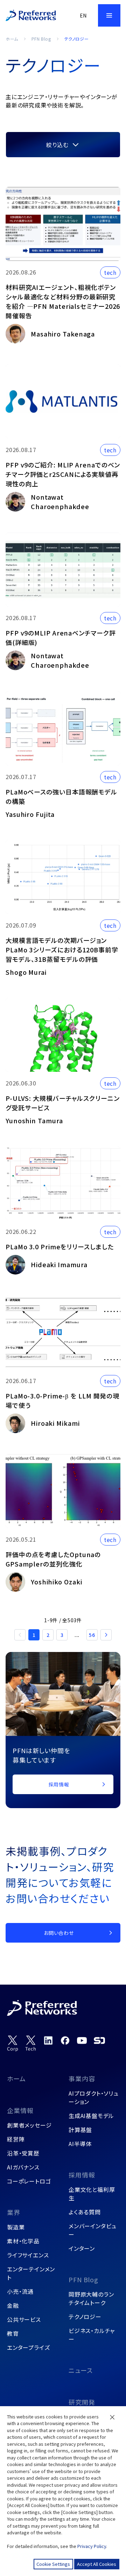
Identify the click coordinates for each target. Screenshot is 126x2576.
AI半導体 (80, 2144)
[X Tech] (31, 2044)
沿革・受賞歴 (23, 2153)
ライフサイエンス (28, 2255)
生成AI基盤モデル (91, 2116)
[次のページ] (106, 1635)
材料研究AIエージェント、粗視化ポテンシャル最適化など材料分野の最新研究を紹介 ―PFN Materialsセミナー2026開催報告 (63, 301)
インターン (82, 2248)
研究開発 (82, 2402)
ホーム (12, 39)
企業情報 (20, 2110)
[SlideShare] (99, 2040)
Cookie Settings (53, 2564)
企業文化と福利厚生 (92, 2194)
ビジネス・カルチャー (92, 2335)
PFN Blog (41, 39)
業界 (14, 2212)
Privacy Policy (92, 2546)
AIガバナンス (23, 2167)
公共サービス (24, 2319)
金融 (13, 2305)
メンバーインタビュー (93, 2230)
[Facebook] (65, 2040)
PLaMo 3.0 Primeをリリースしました (60, 1247)
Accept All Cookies (97, 2564)
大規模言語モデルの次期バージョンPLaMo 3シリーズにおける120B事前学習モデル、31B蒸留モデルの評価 (62, 950)
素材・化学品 (23, 2241)
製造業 (16, 2227)
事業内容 (82, 2078)
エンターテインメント (31, 2273)
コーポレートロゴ (29, 2181)
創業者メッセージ (29, 2125)
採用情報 (82, 2175)
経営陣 (16, 2139)
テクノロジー (85, 2317)
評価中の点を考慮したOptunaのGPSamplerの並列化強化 (53, 1559)
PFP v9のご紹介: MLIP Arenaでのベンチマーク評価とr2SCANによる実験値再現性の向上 (63, 474)
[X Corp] (13, 2044)
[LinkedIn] (48, 2040)
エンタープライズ (28, 2347)
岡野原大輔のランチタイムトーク (91, 2298)
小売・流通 (20, 2291)
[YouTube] (82, 2040)
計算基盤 (80, 2130)
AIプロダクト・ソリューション (94, 2097)
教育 (13, 2333)
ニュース (81, 2370)
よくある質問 (85, 2212)
